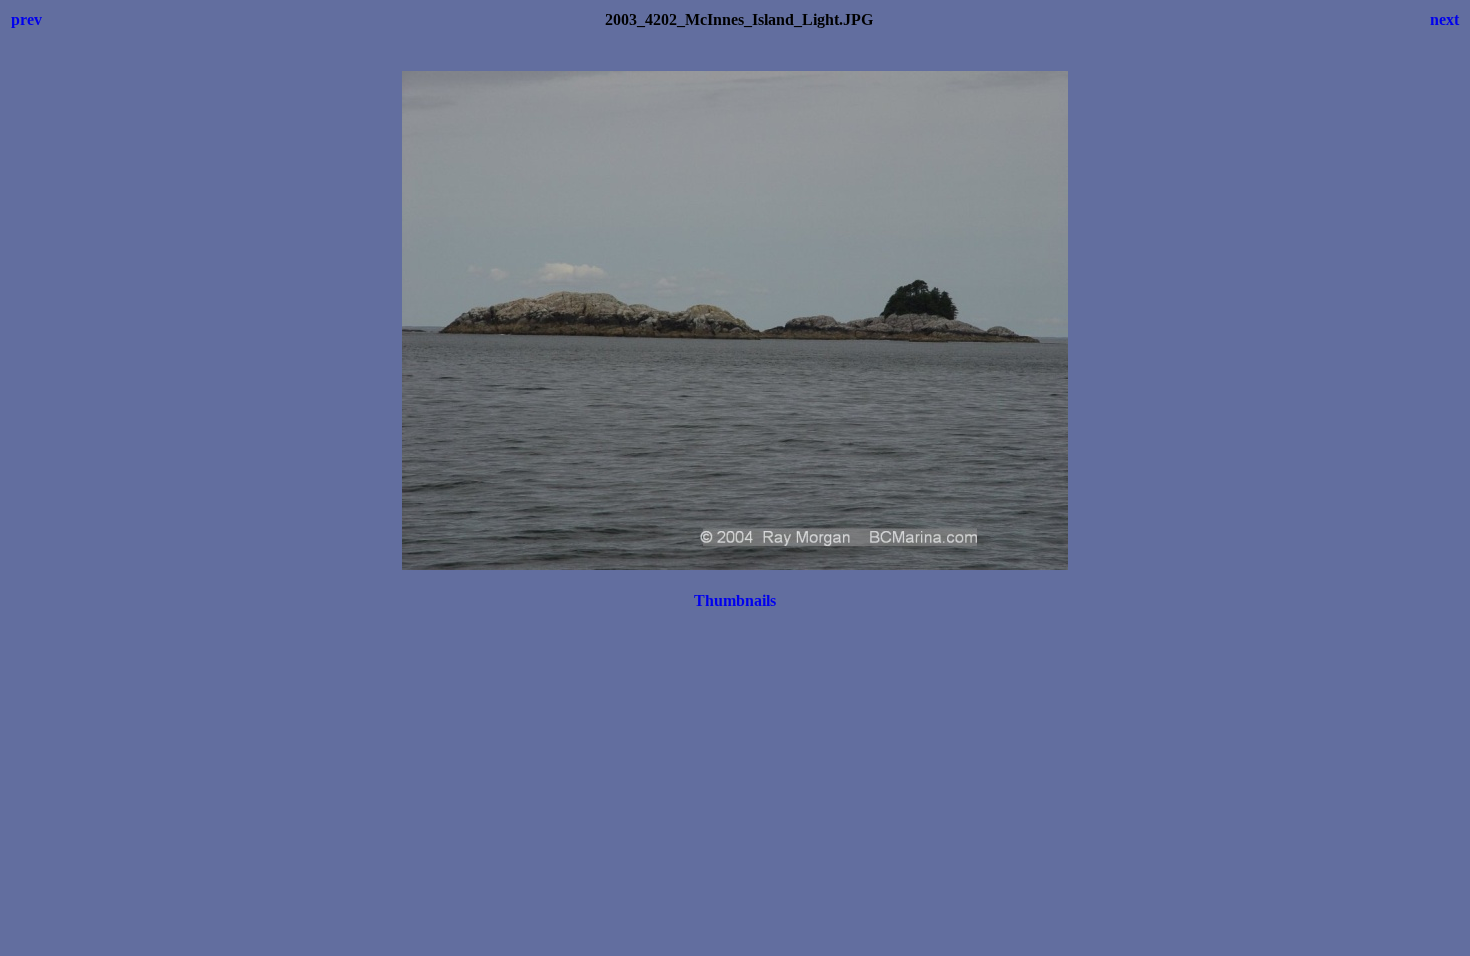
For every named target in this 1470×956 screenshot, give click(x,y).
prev (26, 19)
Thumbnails (735, 600)
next (1444, 19)
